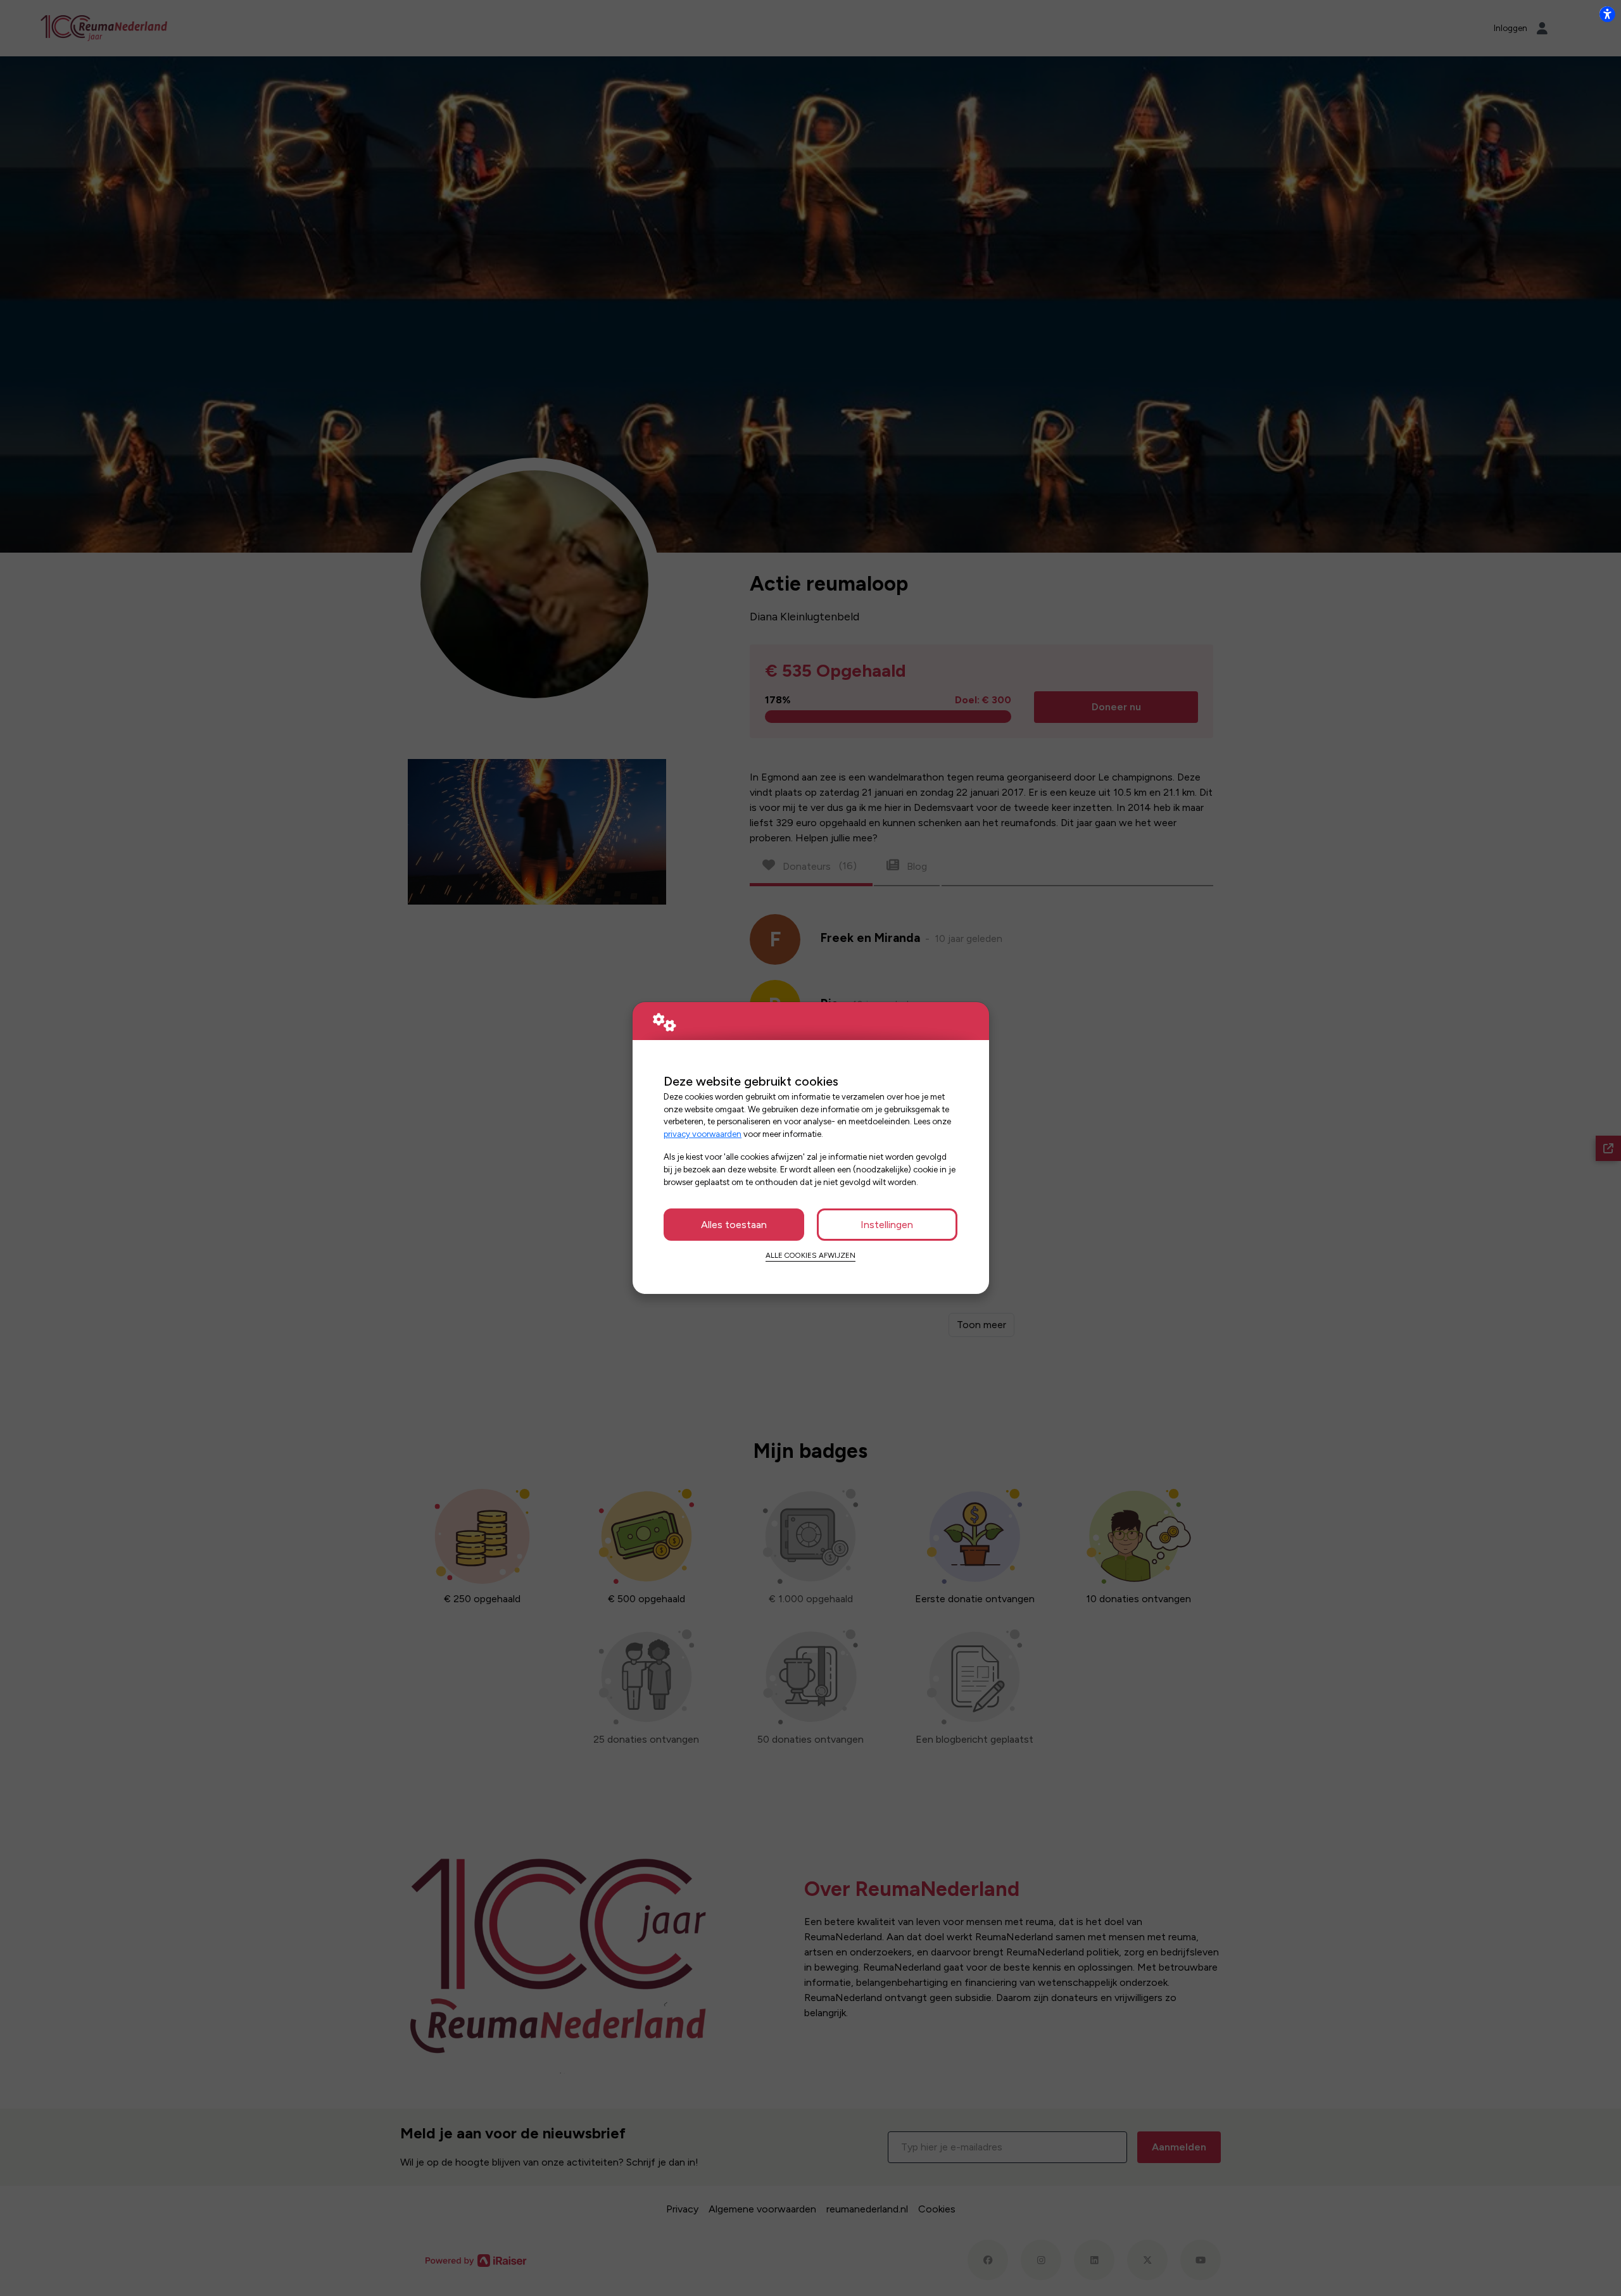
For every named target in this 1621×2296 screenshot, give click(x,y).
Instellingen (887, 1225)
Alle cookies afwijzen (810, 1255)
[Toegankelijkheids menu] (1607, 14)
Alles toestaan (734, 1225)
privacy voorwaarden (703, 1134)
